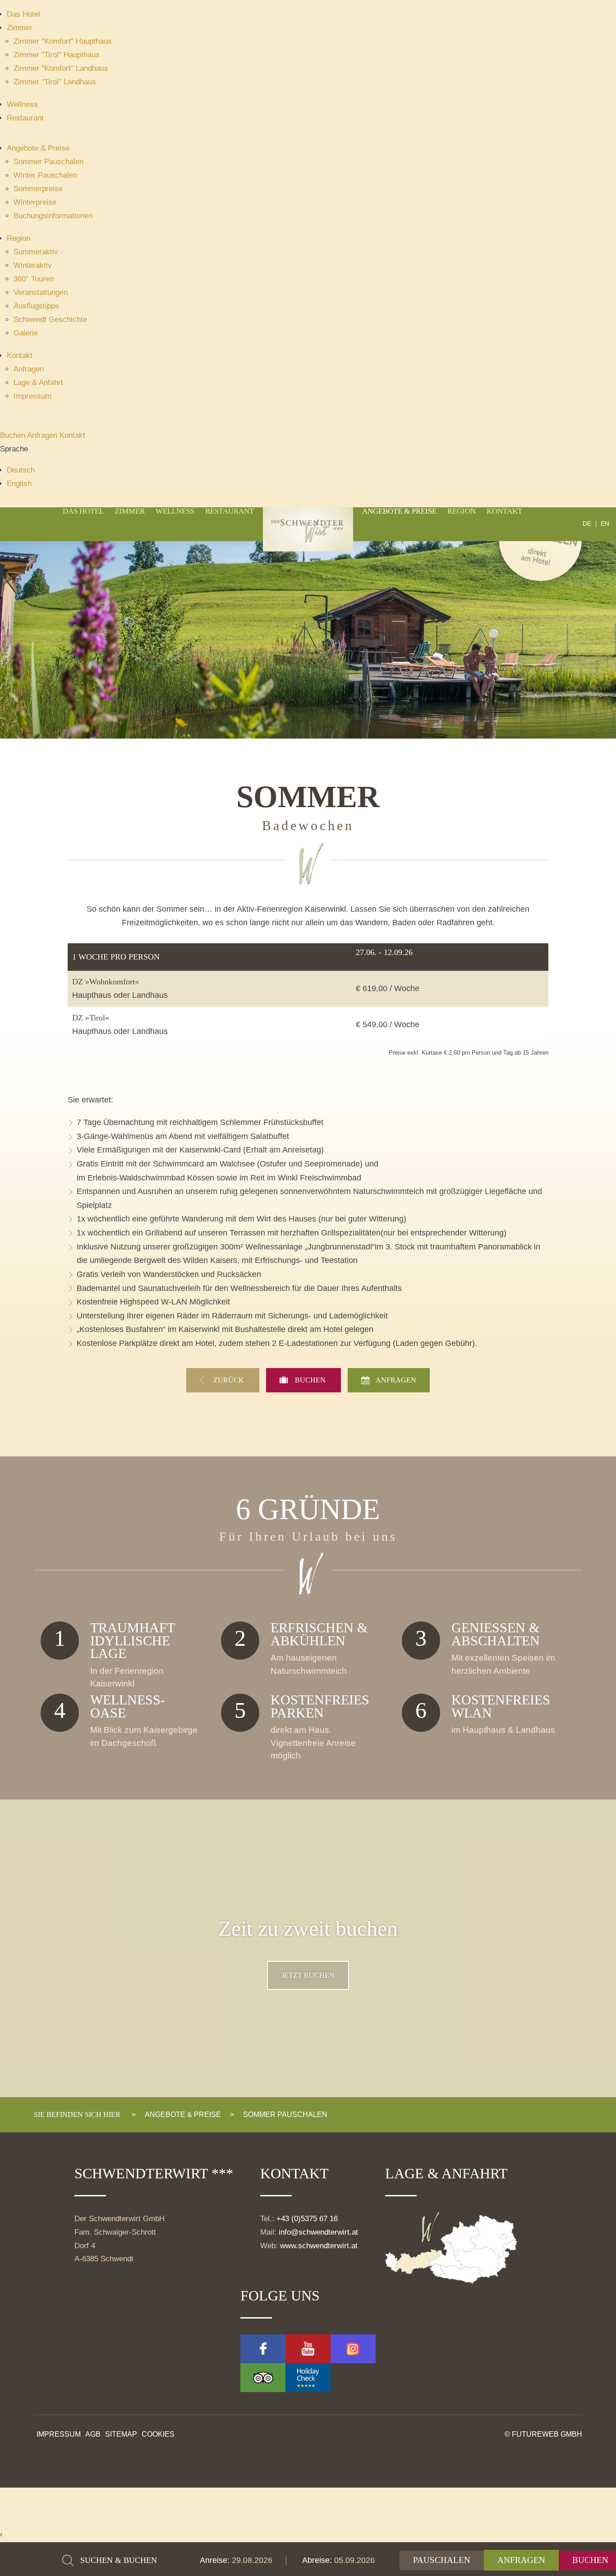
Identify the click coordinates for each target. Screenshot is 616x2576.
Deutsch (21, 470)
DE (587, 524)
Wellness (22, 104)
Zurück (230, 1380)
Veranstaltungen (41, 292)
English (19, 484)
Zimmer (20, 28)
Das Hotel (23, 14)
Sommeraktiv (36, 252)
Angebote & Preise (38, 148)
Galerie (26, 333)
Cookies (158, 2434)
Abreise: (318, 2560)
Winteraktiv (33, 265)
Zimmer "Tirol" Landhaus (55, 82)
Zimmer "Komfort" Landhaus (61, 68)
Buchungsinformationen (53, 216)
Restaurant (25, 118)
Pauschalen (442, 2560)
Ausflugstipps (36, 306)
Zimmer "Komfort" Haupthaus (63, 41)
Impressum (32, 396)
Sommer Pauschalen (48, 162)
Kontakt (20, 356)
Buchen (14, 435)
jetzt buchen (308, 1975)
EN (605, 524)
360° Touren (34, 279)
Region (18, 238)
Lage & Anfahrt (38, 383)
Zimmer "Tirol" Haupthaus (57, 55)
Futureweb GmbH (547, 2434)
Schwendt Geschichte (50, 319)
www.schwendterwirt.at (319, 2246)
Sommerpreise (38, 189)
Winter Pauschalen (45, 175)
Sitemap (121, 2434)
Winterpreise (35, 202)
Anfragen (29, 369)
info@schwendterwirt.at (318, 2232)
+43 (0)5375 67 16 (307, 2219)
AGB (93, 2434)
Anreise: (216, 2560)
